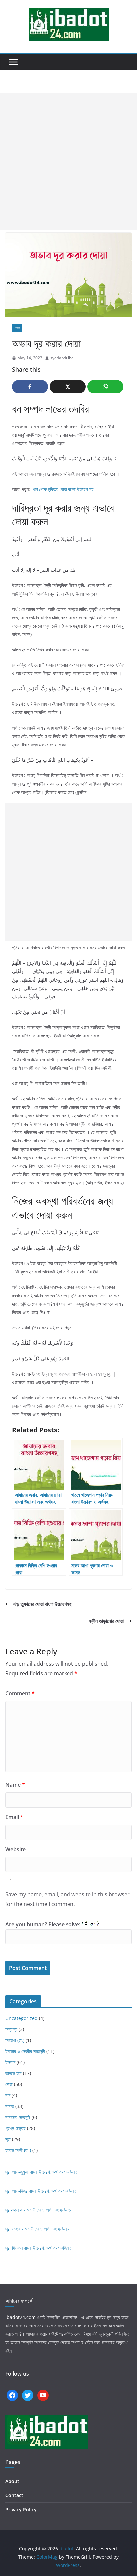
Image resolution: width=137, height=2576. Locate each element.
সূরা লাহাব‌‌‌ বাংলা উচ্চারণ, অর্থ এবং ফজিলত (37, 2229)
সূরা (8, 2139)
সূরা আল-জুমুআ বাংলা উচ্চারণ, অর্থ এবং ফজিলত (41, 2172)
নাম (8, 2095)
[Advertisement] (68, 161)
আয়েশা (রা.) (15, 2040)
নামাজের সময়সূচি (18, 2117)
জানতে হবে (13, 2073)
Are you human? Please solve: (44, 1924)
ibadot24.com (20, 2317)
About (12, 2481)
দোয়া (17, 328)
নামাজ (10, 2106)
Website (15, 1849)
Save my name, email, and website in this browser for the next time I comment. (68, 1899)
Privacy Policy (21, 2510)
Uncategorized (21, 2018)
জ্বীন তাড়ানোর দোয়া (107, 1621)
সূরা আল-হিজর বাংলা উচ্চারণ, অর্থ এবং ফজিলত (41, 2191)
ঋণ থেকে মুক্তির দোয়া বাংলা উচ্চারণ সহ (63, 489)
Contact (14, 2495)
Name (15, 1785)
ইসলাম (10, 2062)
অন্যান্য (11, 2029)
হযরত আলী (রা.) (18, 2150)
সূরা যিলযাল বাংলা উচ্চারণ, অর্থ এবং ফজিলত (38, 2248)
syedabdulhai (63, 358)
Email (14, 1817)
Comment (20, 1693)
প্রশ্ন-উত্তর (15, 2128)
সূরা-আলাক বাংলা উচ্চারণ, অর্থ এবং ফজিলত (38, 2210)
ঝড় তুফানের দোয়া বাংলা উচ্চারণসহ (42, 1604)
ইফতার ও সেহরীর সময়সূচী (25, 2051)
